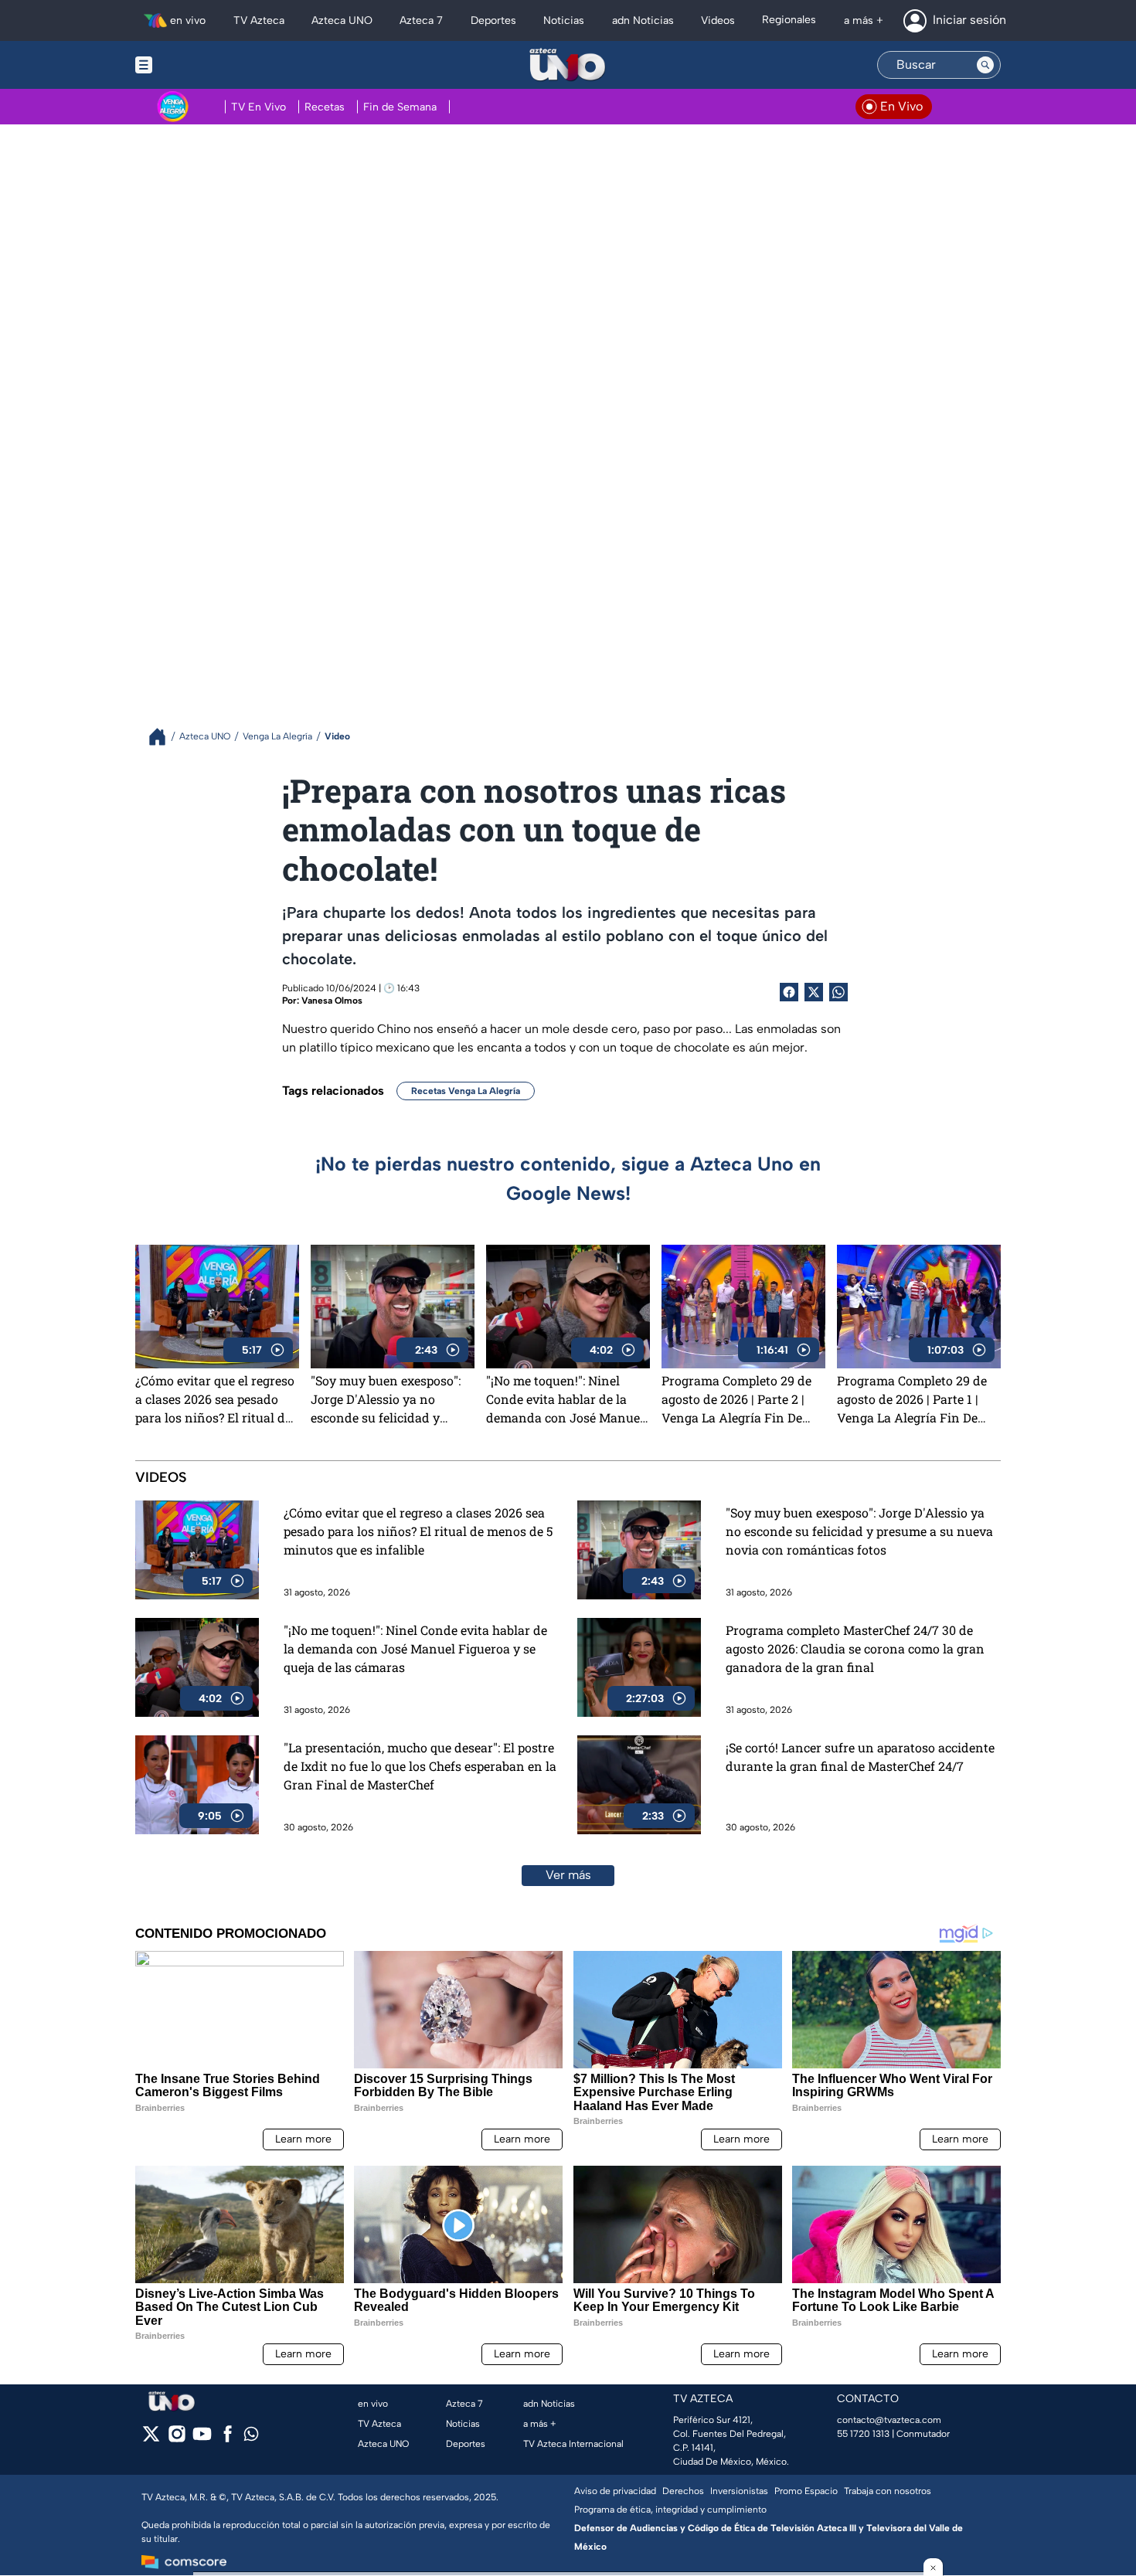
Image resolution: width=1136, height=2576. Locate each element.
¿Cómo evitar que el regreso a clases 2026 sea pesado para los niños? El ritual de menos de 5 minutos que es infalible (215, 1399)
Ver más (568, 1875)
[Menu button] (197, 65)
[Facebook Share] (789, 992)
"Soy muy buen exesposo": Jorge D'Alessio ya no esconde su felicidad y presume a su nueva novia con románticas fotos (387, 1399)
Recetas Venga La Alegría (466, 1091)
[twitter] (151, 2439)
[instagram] (177, 2439)
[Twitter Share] (814, 992)
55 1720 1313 (863, 2434)
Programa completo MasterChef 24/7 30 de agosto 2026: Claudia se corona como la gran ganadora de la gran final (855, 1648)
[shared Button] (838, 992)
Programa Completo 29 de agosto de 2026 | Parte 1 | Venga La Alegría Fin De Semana (912, 1399)
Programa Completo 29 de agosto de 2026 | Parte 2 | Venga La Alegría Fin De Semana (736, 1399)
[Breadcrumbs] (163, 737)
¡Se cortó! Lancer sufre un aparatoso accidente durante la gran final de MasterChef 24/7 (860, 1757)
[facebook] (228, 2439)
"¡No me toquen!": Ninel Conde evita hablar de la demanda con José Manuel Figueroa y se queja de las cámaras (565, 1399)
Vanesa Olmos (332, 1001)
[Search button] (985, 65)
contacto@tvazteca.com (889, 2420)
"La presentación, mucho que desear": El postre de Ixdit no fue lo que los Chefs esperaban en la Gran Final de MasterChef (420, 1766)
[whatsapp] (251, 2437)
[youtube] (202, 2439)
